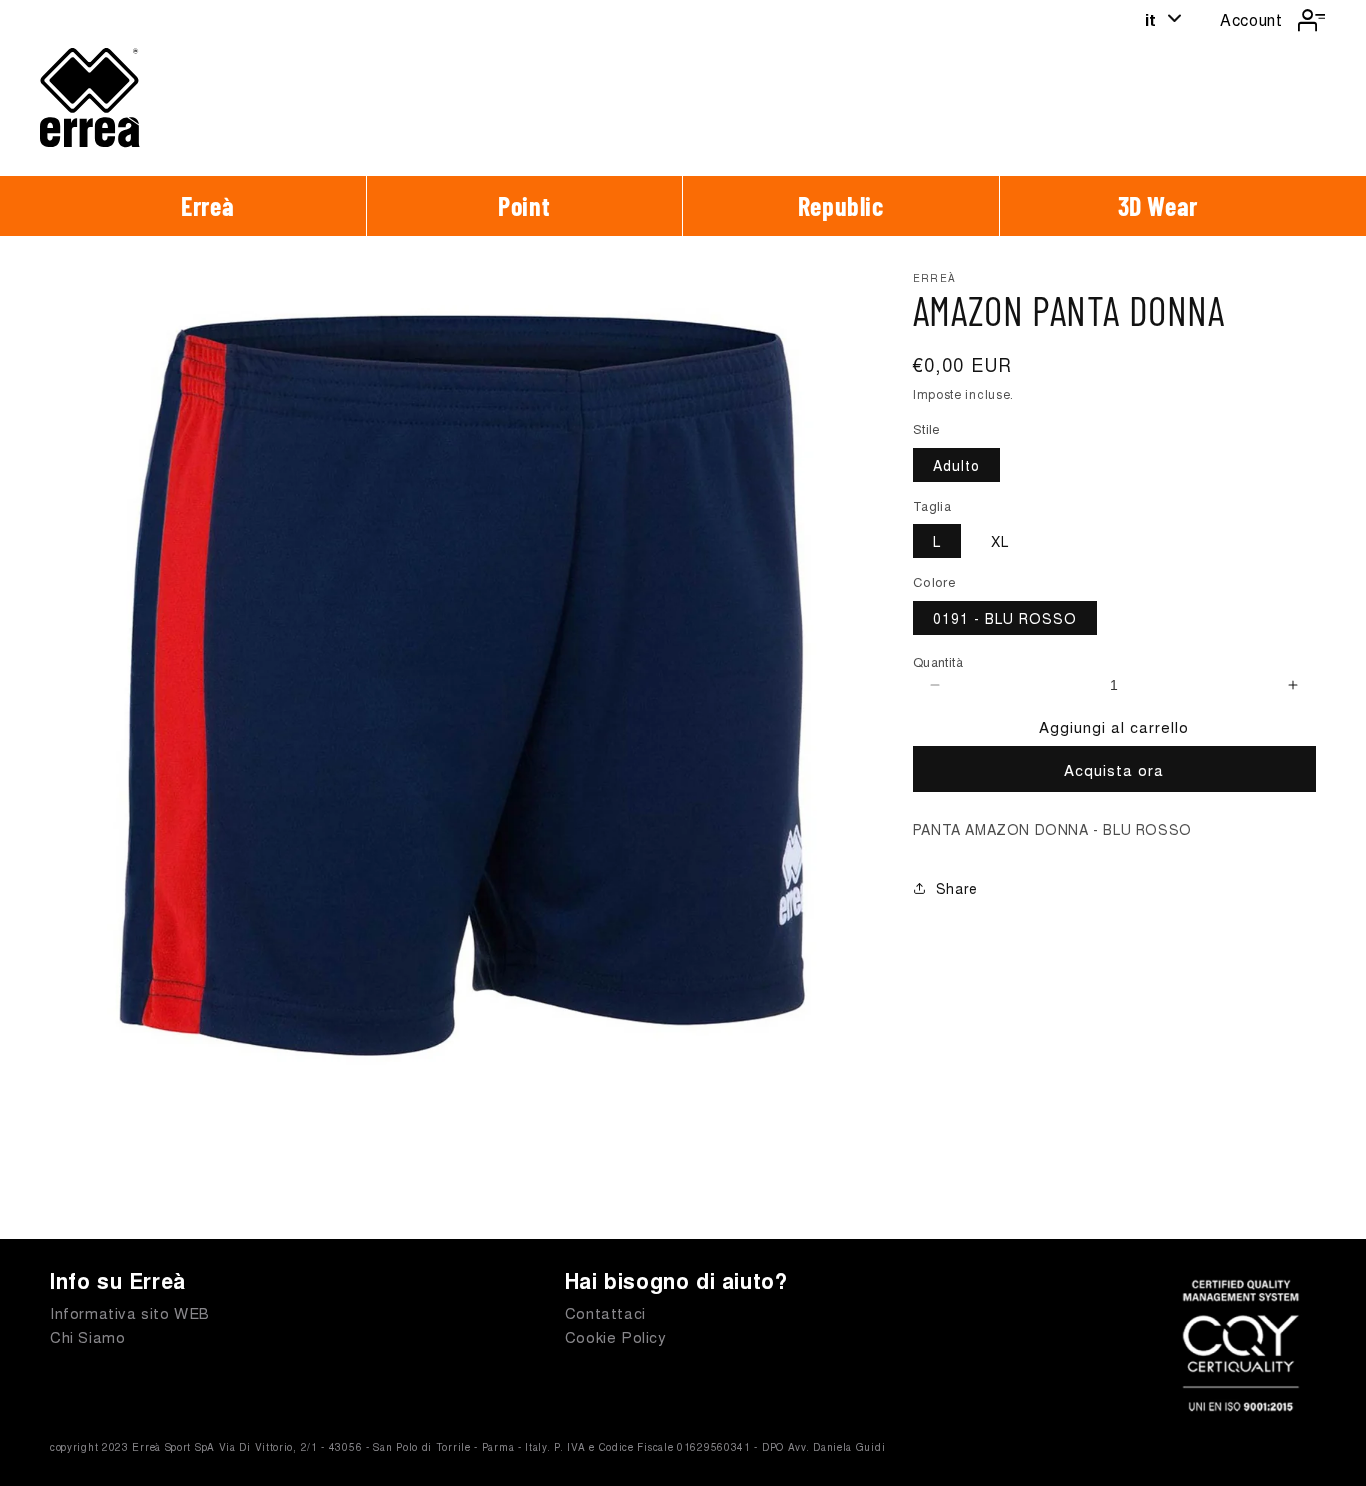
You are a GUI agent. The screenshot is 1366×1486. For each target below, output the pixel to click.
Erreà (207, 205)
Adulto (956, 465)
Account (1251, 19)
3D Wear (1158, 205)
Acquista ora (1114, 769)
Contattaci (605, 1312)
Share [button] (957, 888)
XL (1000, 541)
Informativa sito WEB (130, 1312)
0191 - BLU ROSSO (1005, 618)
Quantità (938, 661)
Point (524, 205)
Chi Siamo (87, 1336)
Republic (841, 205)
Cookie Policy (616, 1336)
